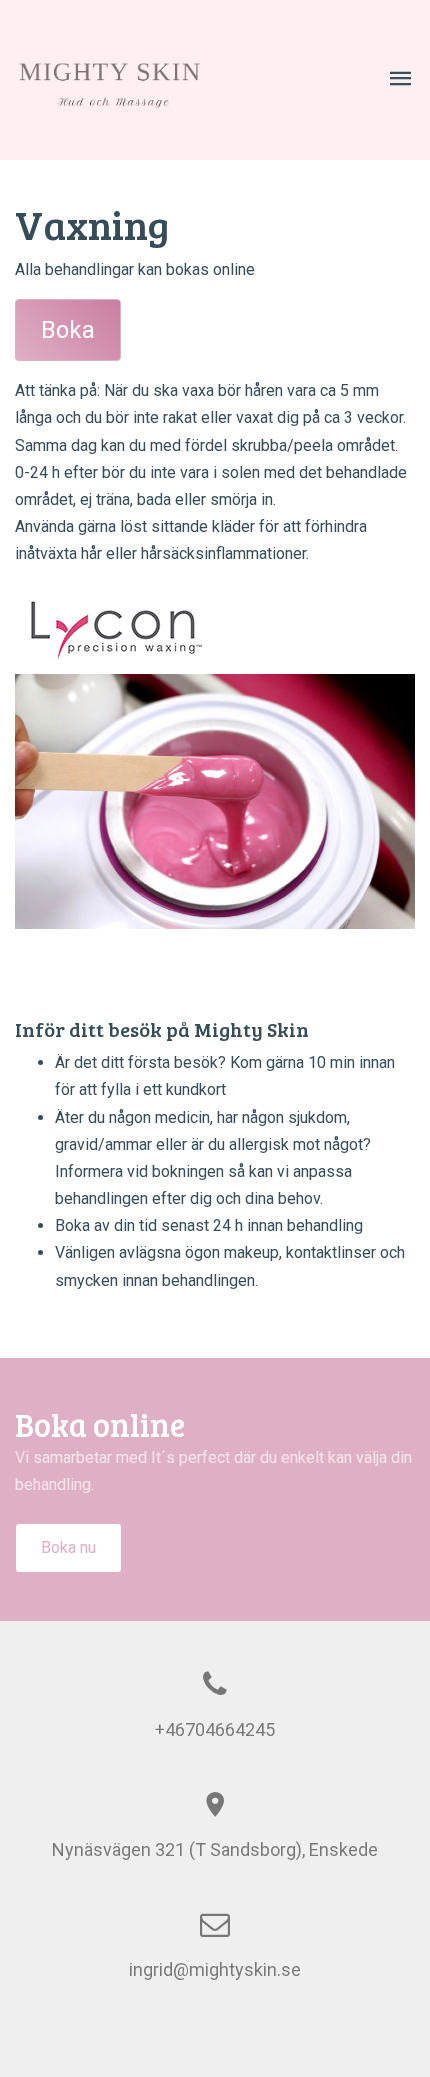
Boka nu (68, 1547)
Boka (68, 330)
